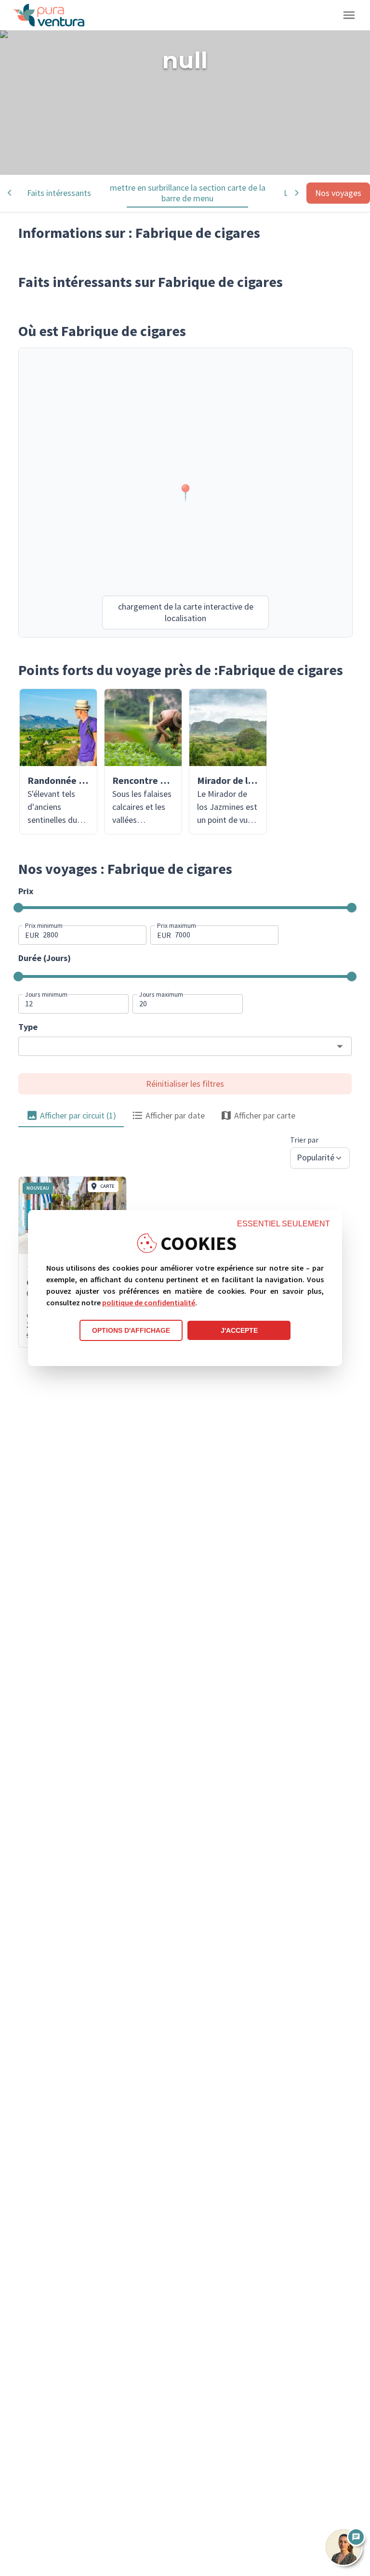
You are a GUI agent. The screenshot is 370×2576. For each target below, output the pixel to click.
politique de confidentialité (149, 1302)
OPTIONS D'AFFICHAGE (131, 1330)
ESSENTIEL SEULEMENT (284, 1224)
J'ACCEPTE (239, 1330)
